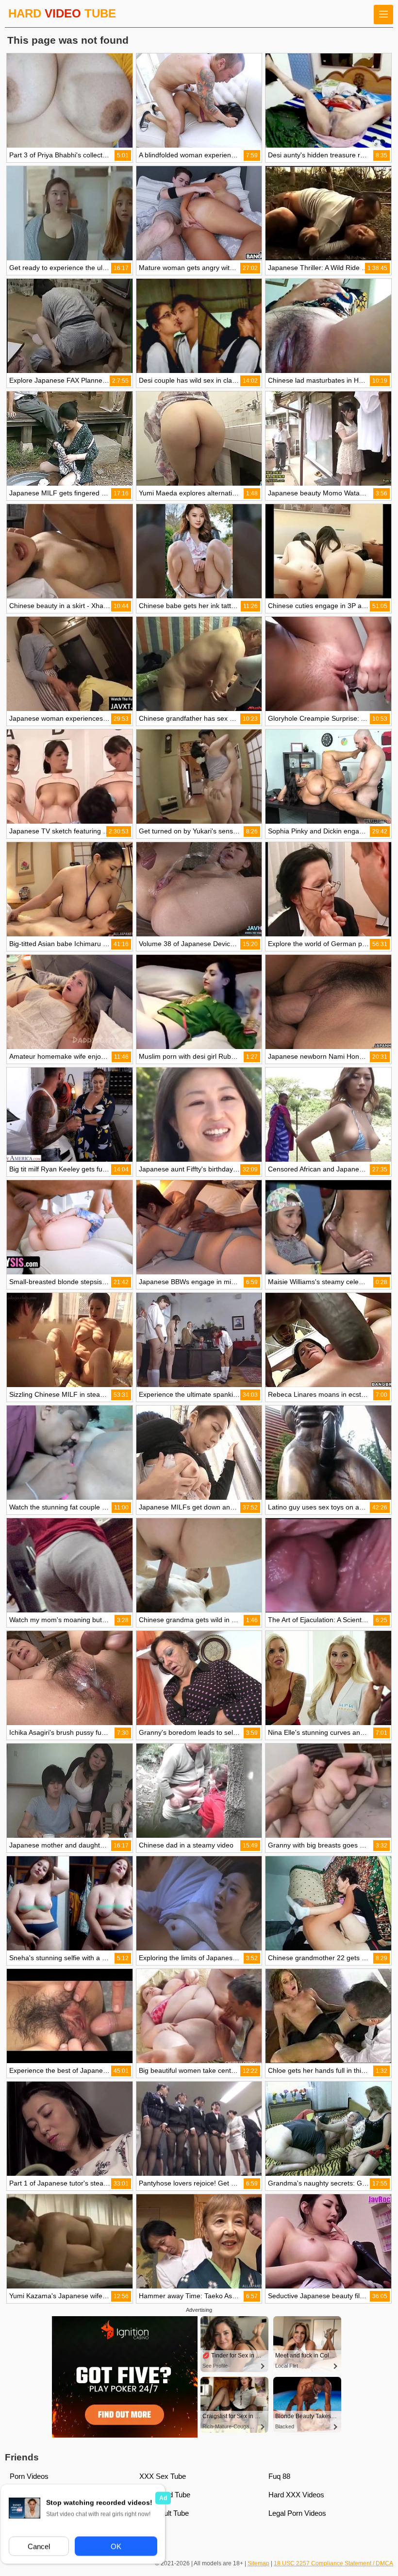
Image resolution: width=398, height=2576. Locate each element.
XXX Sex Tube (163, 2476)
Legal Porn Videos (297, 2513)
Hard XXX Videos (296, 2495)
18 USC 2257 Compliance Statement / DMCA (333, 2563)
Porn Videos (29, 2476)
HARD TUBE (62, 13)
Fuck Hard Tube (165, 2495)
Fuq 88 (279, 2476)
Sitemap (258, 2563)
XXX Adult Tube (164, 2513)
